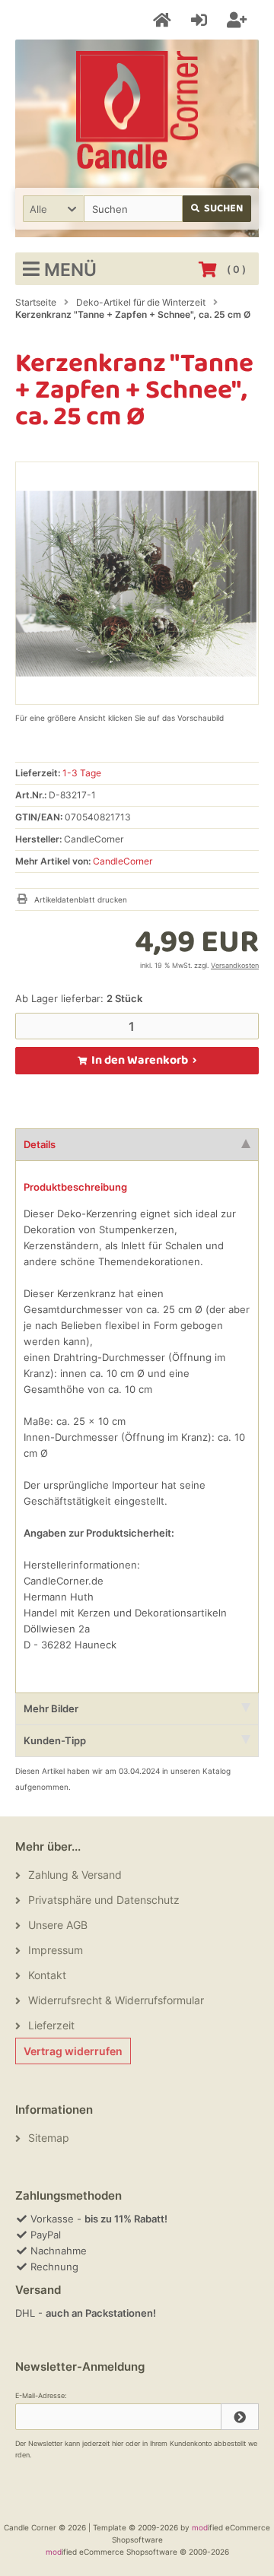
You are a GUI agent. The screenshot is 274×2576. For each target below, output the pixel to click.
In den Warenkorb (137, 1061)
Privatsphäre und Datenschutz (104, 1900)
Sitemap (49, 2138)
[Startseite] (164, 20)
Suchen (217, 209)
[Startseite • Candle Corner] (137, 110)
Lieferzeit (51, 2025)
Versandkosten (235, 965)
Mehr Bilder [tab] (51, 1708)
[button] (53, 209)
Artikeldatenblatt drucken (81, 899)
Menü (70, 270)
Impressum (56, 1950)
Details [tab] (40, 1144)
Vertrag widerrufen (73, 2051)
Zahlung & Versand (75, 1875)
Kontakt (47, 1975)
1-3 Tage (82, 773)
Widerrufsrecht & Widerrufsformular (116, 2000)
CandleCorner (123, 861)
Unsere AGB (58, 1925)
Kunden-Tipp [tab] (55, 1740)
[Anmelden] (201, 20)
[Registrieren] (239, 20)
